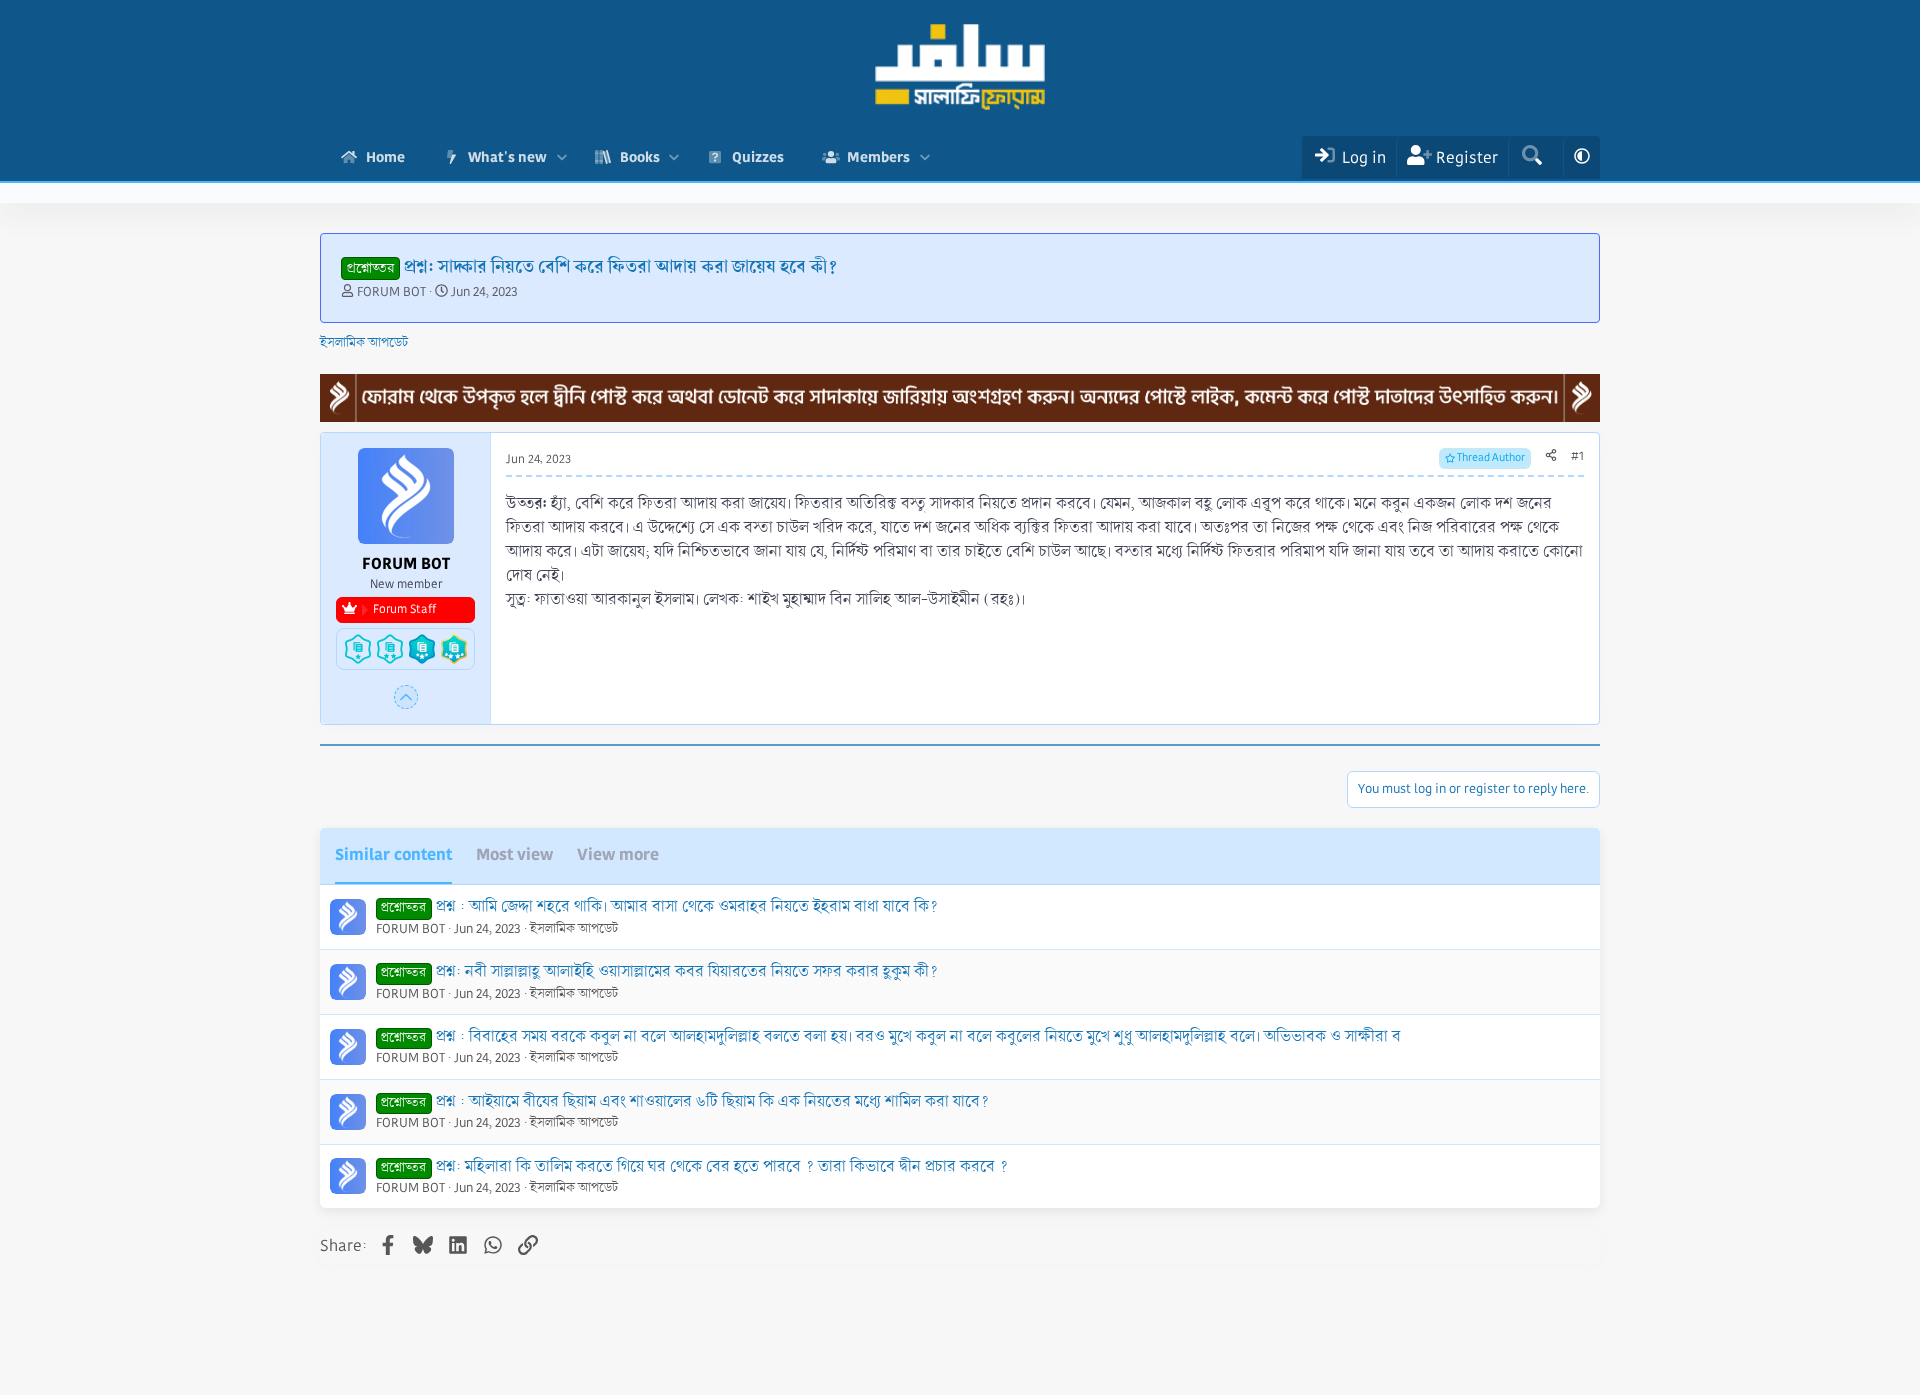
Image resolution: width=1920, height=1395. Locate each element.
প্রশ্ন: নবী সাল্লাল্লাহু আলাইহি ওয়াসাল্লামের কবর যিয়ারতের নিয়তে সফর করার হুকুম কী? (687, 971)
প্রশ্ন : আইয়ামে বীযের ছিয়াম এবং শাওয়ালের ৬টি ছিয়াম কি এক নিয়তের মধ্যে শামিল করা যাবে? (712, 1101)
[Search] (1531, 157)
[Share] (1551, 457)
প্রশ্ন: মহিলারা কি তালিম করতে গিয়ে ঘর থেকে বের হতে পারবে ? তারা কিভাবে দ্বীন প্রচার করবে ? (722, 1166)
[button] (561, 157)
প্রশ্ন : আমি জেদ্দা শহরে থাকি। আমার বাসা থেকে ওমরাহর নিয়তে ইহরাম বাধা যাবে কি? (687, 906)
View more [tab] (618, 854)
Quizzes (758, 157)
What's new (507, 157)
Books (640, 157)
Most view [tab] (514, 854)
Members (878, 157)
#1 (1577, 456)
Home (385, 157)
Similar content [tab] (393, 854)
